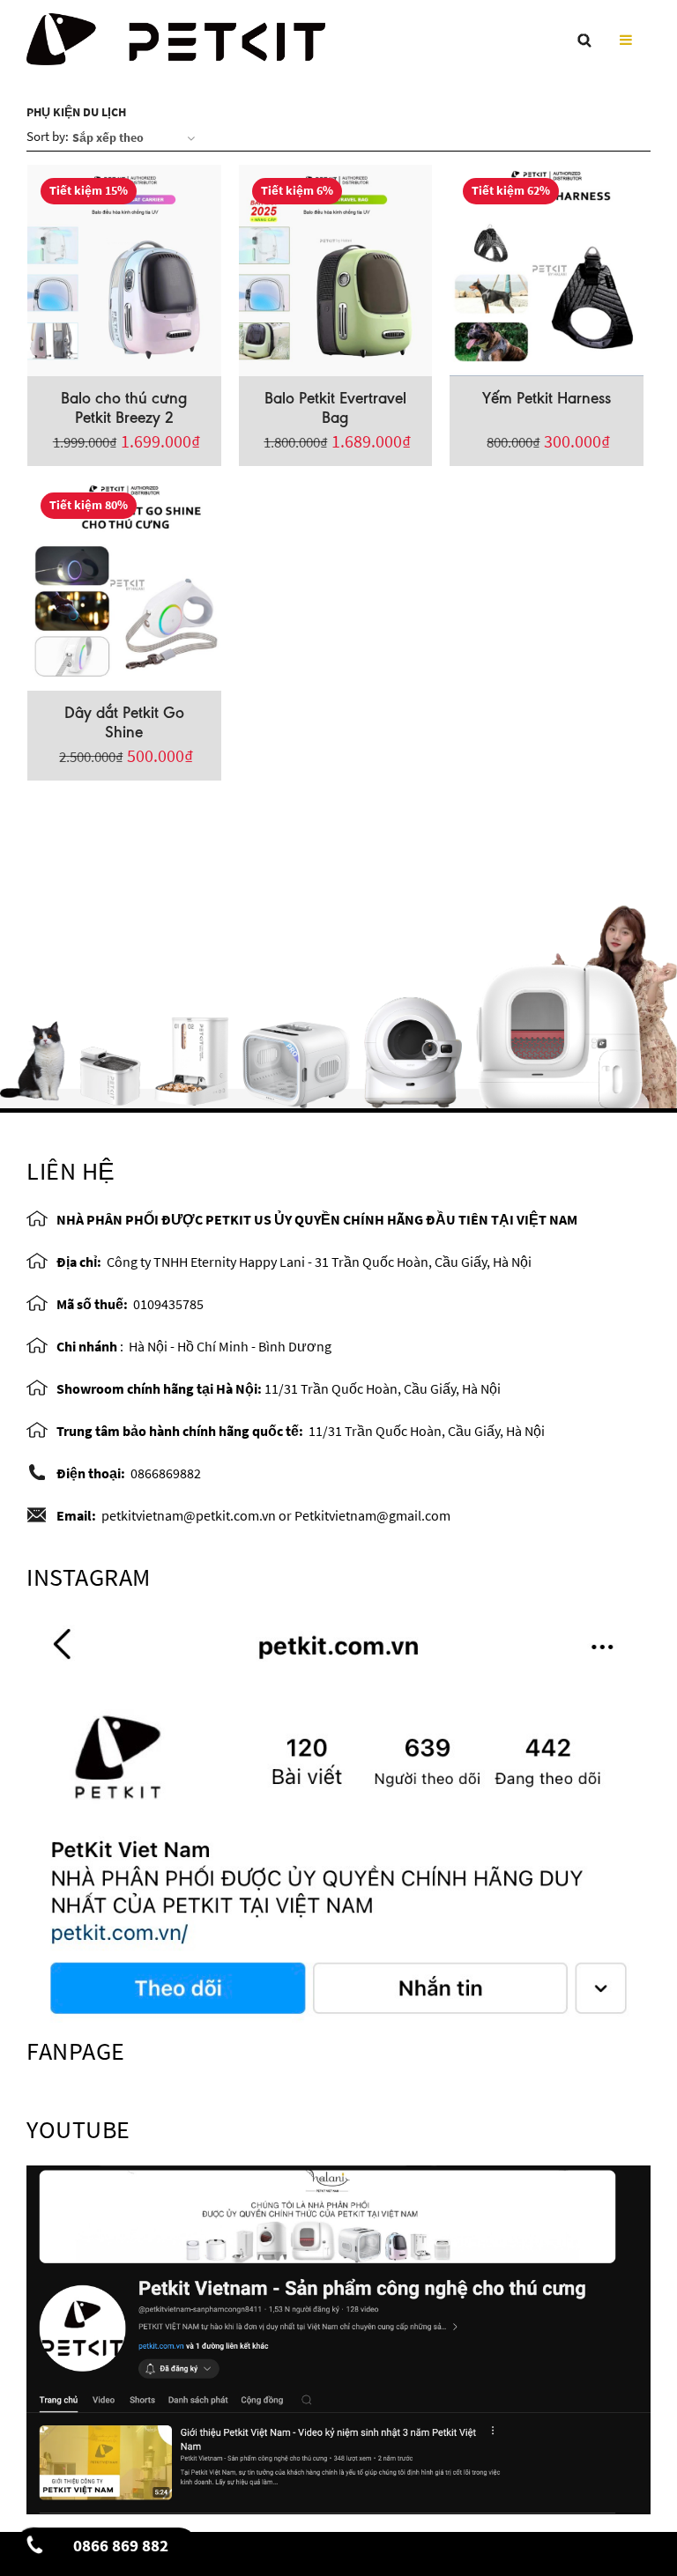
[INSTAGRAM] (338, 1818)
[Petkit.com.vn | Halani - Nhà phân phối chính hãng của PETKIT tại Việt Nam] (176, 36)
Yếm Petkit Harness (547, 398)
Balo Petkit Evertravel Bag (335, 408)
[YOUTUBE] (338, 2338)
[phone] (36, 2550)
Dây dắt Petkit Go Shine (124, 722)
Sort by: (48, 136)
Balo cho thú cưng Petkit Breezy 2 (124, 408)
